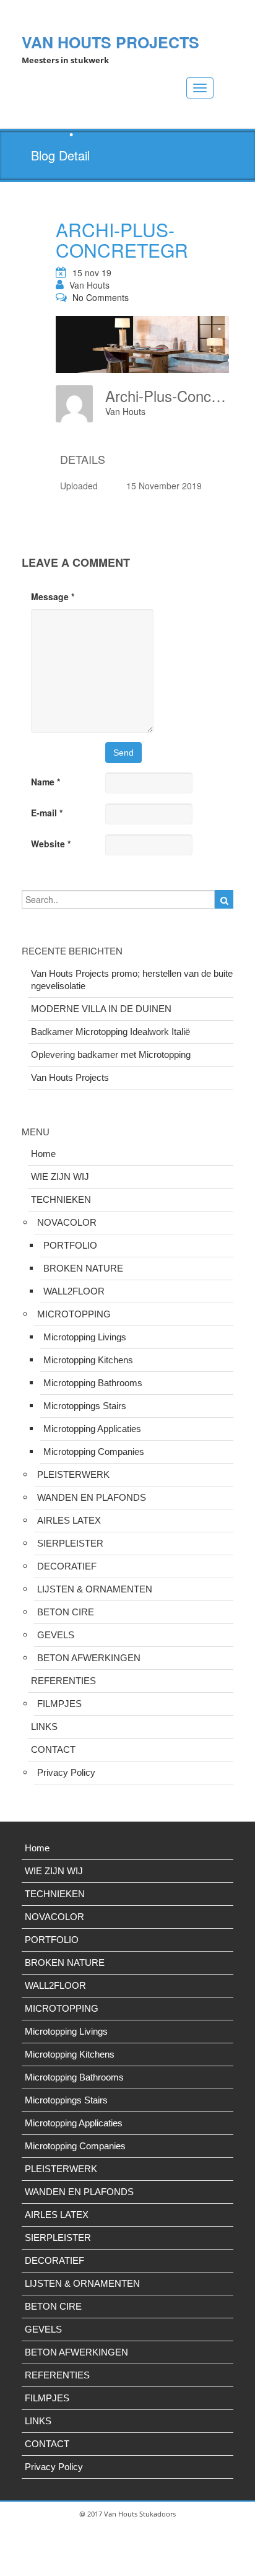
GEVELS (56, 1635)
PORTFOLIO (70, 1245)
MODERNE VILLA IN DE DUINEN (101, 1009)
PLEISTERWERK (73, 1474)
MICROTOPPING (74, 1314)
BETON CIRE (66, 1612)
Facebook (111, 2564)
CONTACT (53, 1749)
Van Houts (89, 285)
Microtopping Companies (94, 1452)
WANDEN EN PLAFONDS (92, 1497)
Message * (53, 596)
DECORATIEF (67, 1566)
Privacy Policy (66, 1772)
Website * (51, 844)
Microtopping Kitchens (88, 1360)
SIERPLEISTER (70, 1543)
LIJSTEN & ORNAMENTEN (95, 1589)
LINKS (44, 1727)
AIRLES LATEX (69, 1520)
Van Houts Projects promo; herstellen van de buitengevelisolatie (132, 980)
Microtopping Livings (85, 1337)
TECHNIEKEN (61, 1199)
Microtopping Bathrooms (93, 1383)
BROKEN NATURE (83, 1268)
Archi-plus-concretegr (122, 240)
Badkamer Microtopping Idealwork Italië (110, 1032)
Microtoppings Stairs (85, 1406)
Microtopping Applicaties (92, 1429)
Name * (45, 782)
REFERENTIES (63, 1681)
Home (43, 1154)
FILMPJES (59, 1704)
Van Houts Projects (70, 1077)
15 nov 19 (92, 273)
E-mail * (47, 813)
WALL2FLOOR (74, 1291)
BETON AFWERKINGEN (89, 1658)
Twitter (141, 2564)
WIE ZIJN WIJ (60, 1177)
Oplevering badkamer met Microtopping (111, 1054)
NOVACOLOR (67, 1222)
